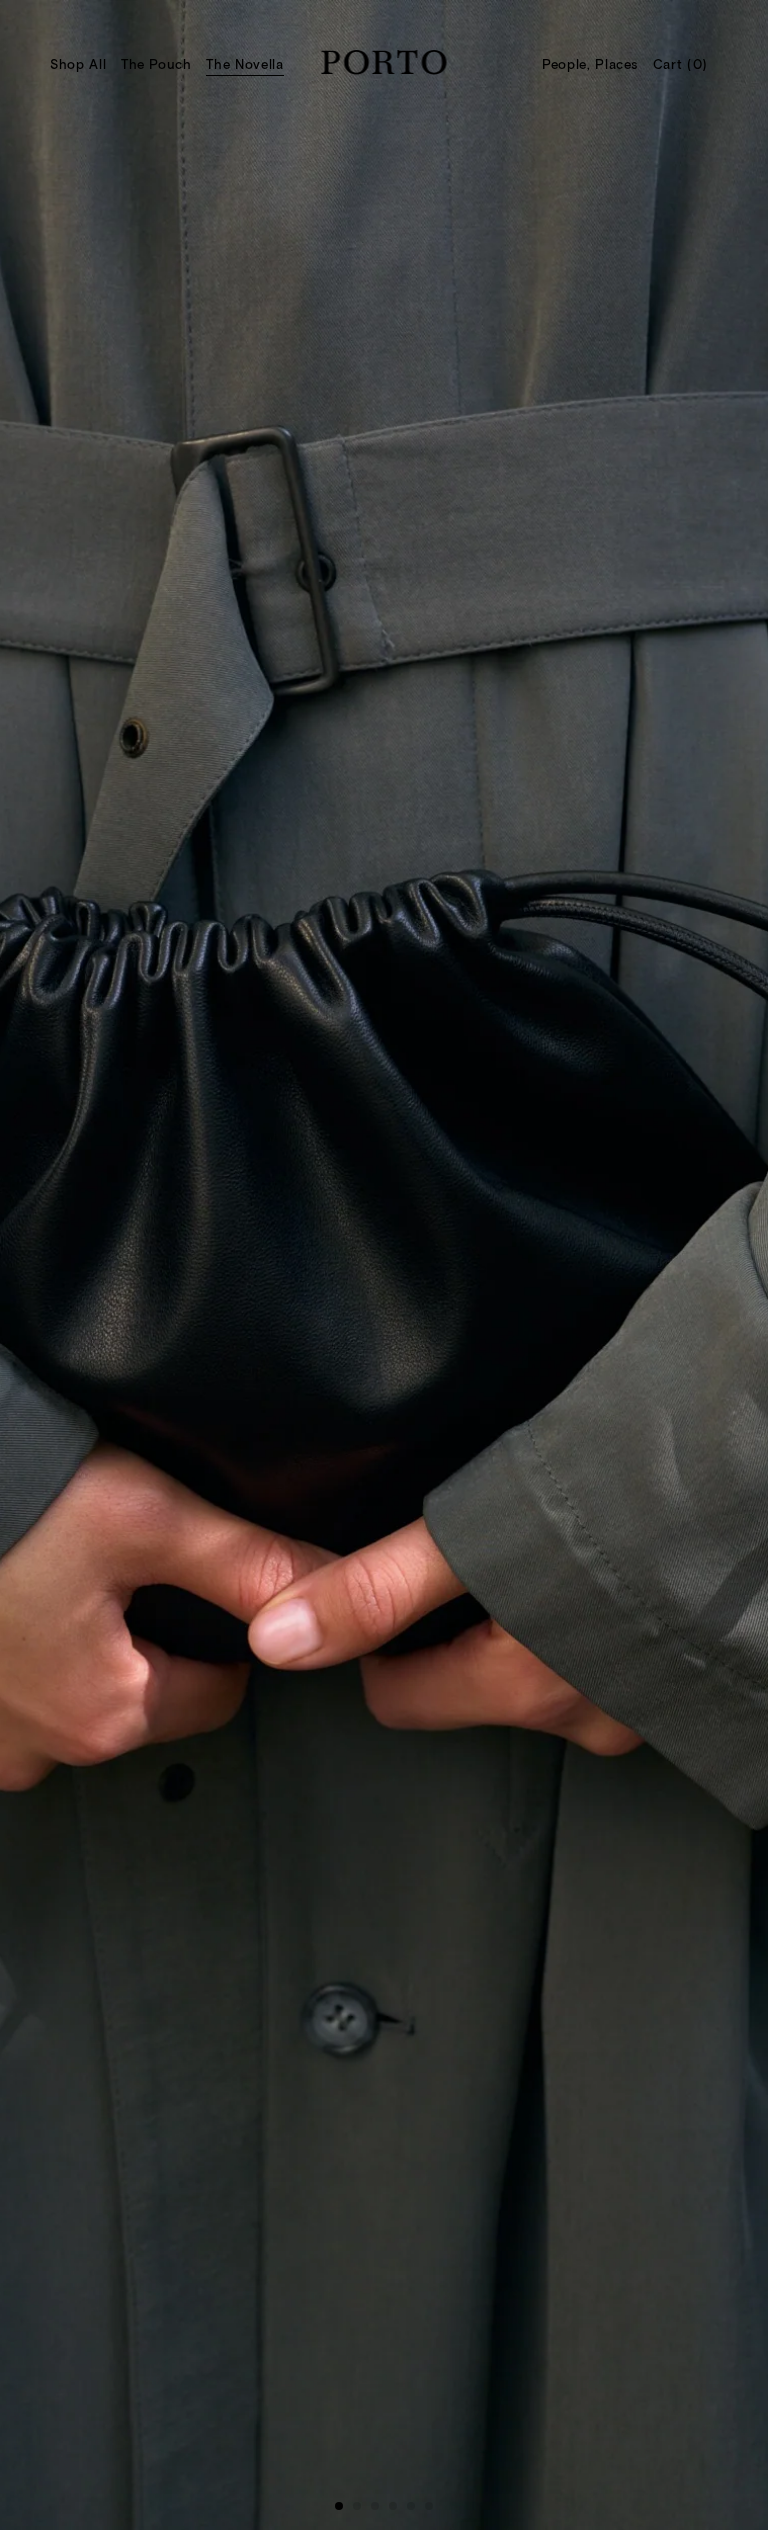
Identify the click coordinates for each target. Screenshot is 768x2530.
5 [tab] (415, 2510)
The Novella (244, 64)
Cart (680, 64)
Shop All (78, 64)
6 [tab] (433, 2510)
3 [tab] (379, 2510)
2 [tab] (361, 2510)
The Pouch (156, 64)
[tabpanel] (384, 1265)
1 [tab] (343, 2510)
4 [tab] (397, 2510)
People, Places (590, 64)
